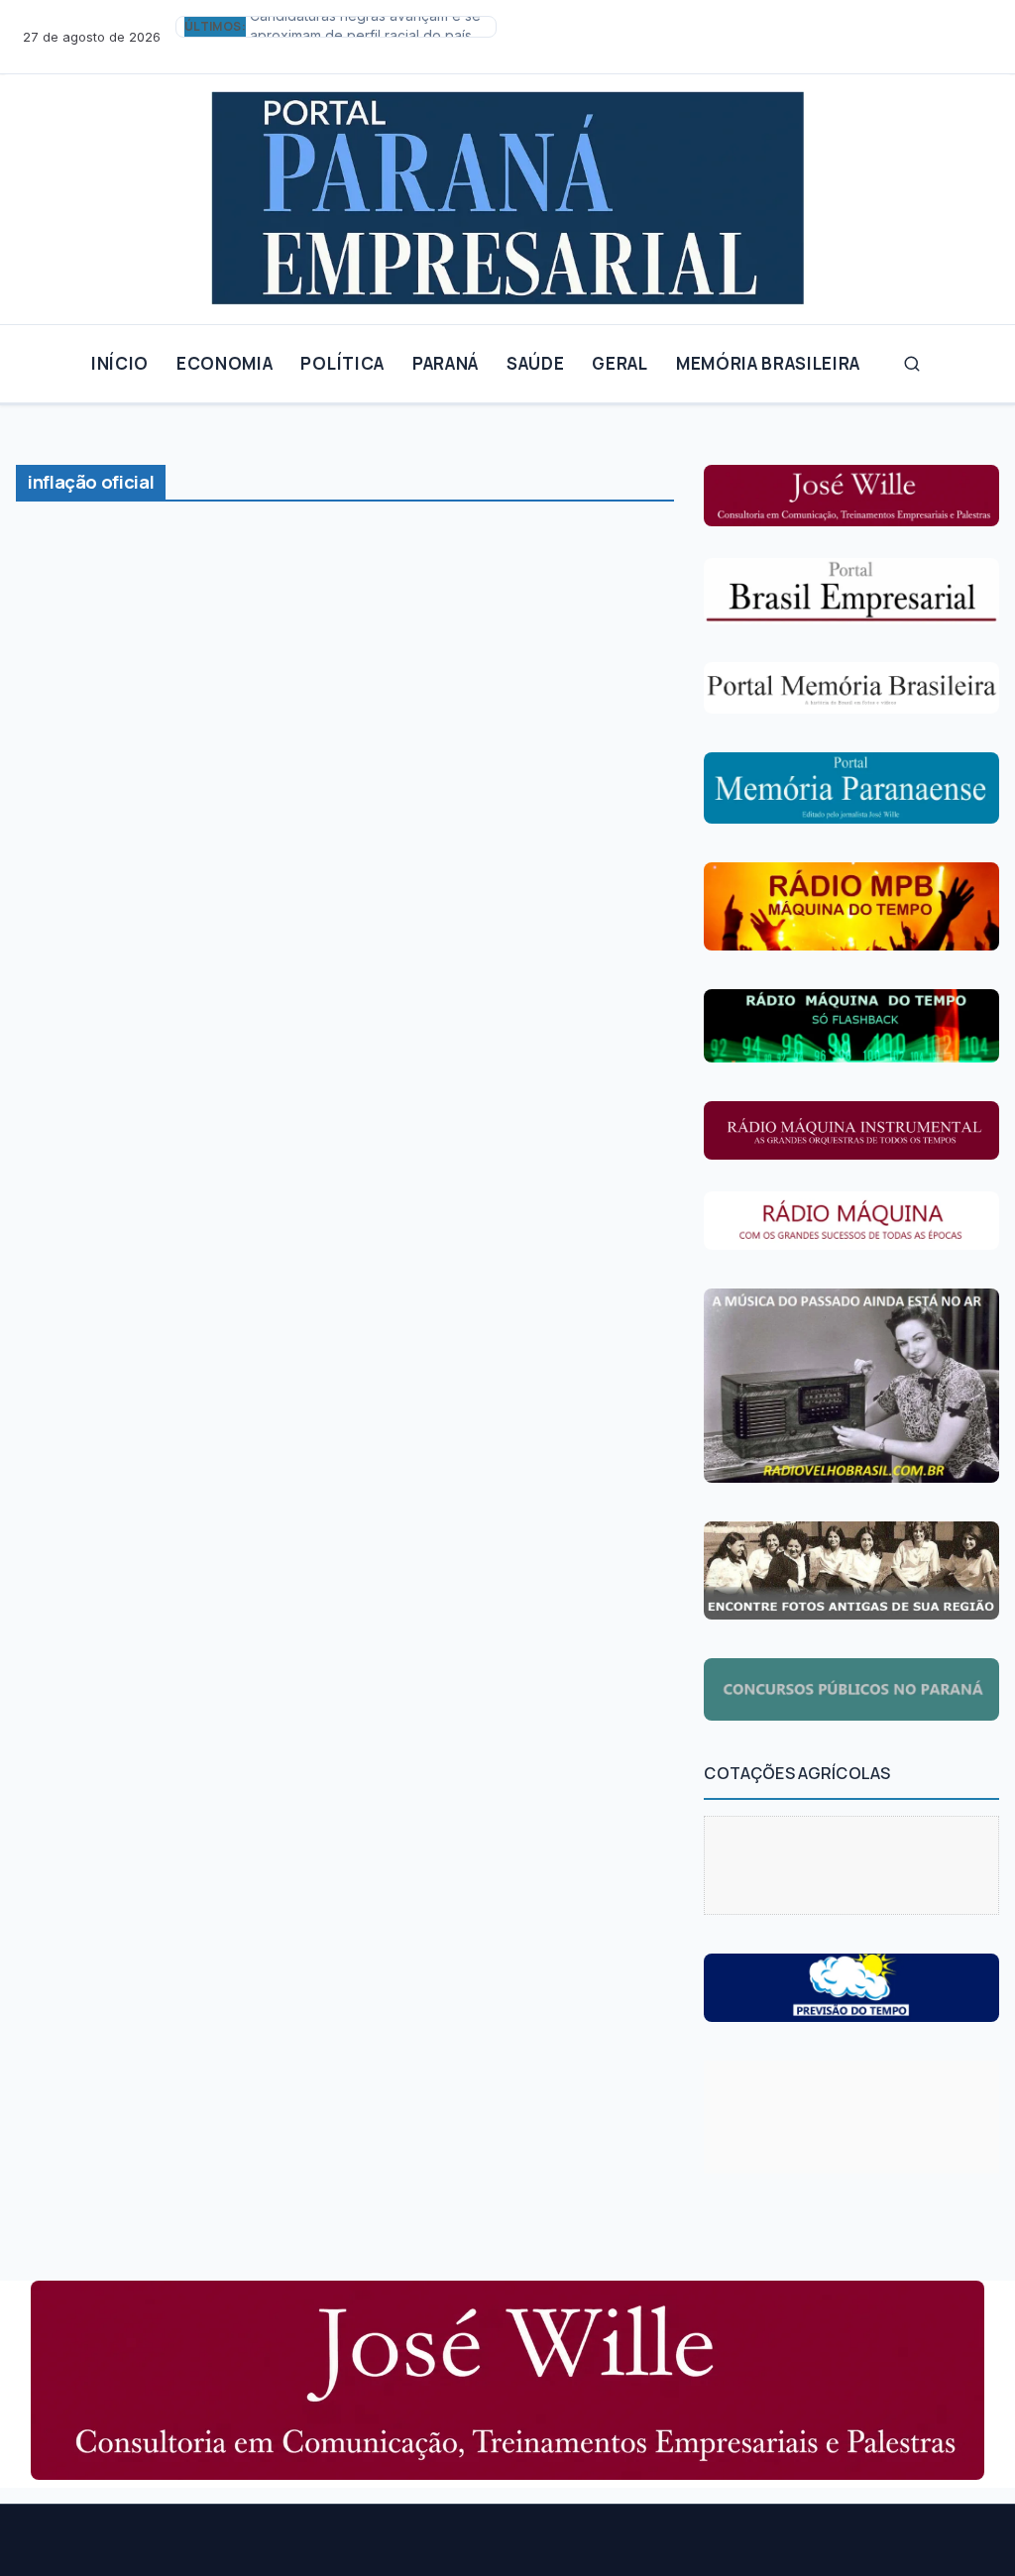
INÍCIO (120, 363)
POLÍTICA (342, 363)
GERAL (620, 363)
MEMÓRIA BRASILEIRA (768, 363)
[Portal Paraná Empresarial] (507, 191)
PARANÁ (446, 363)
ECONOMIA (225, 363)
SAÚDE (535, 363)
